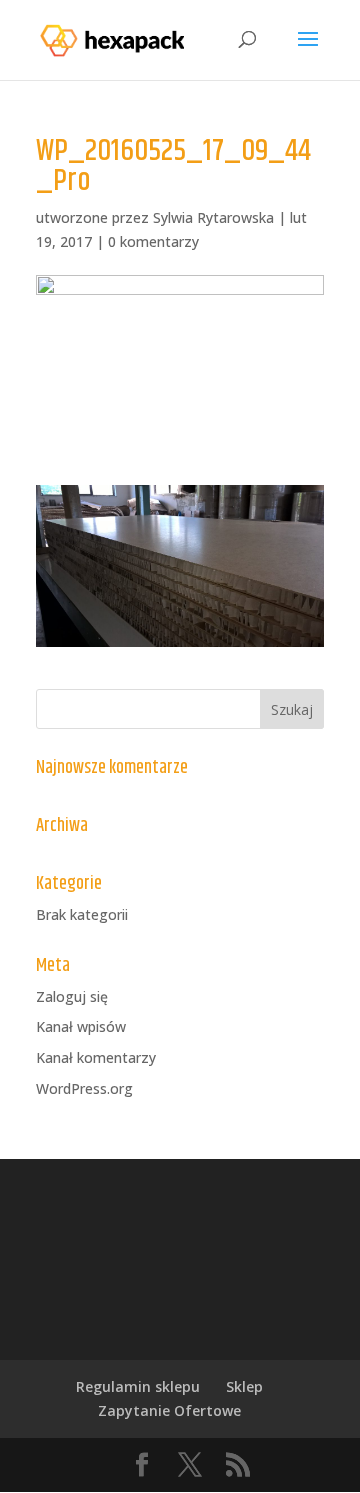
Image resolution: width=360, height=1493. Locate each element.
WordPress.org (84, 1088)
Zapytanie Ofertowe (169, 1410)
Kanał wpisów (81, 1026)
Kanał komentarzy (96, 1057)
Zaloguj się (72, 996)
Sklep (244, 1386)
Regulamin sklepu (138, 1386)
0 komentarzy (153, 241)
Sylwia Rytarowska (213, 217)
